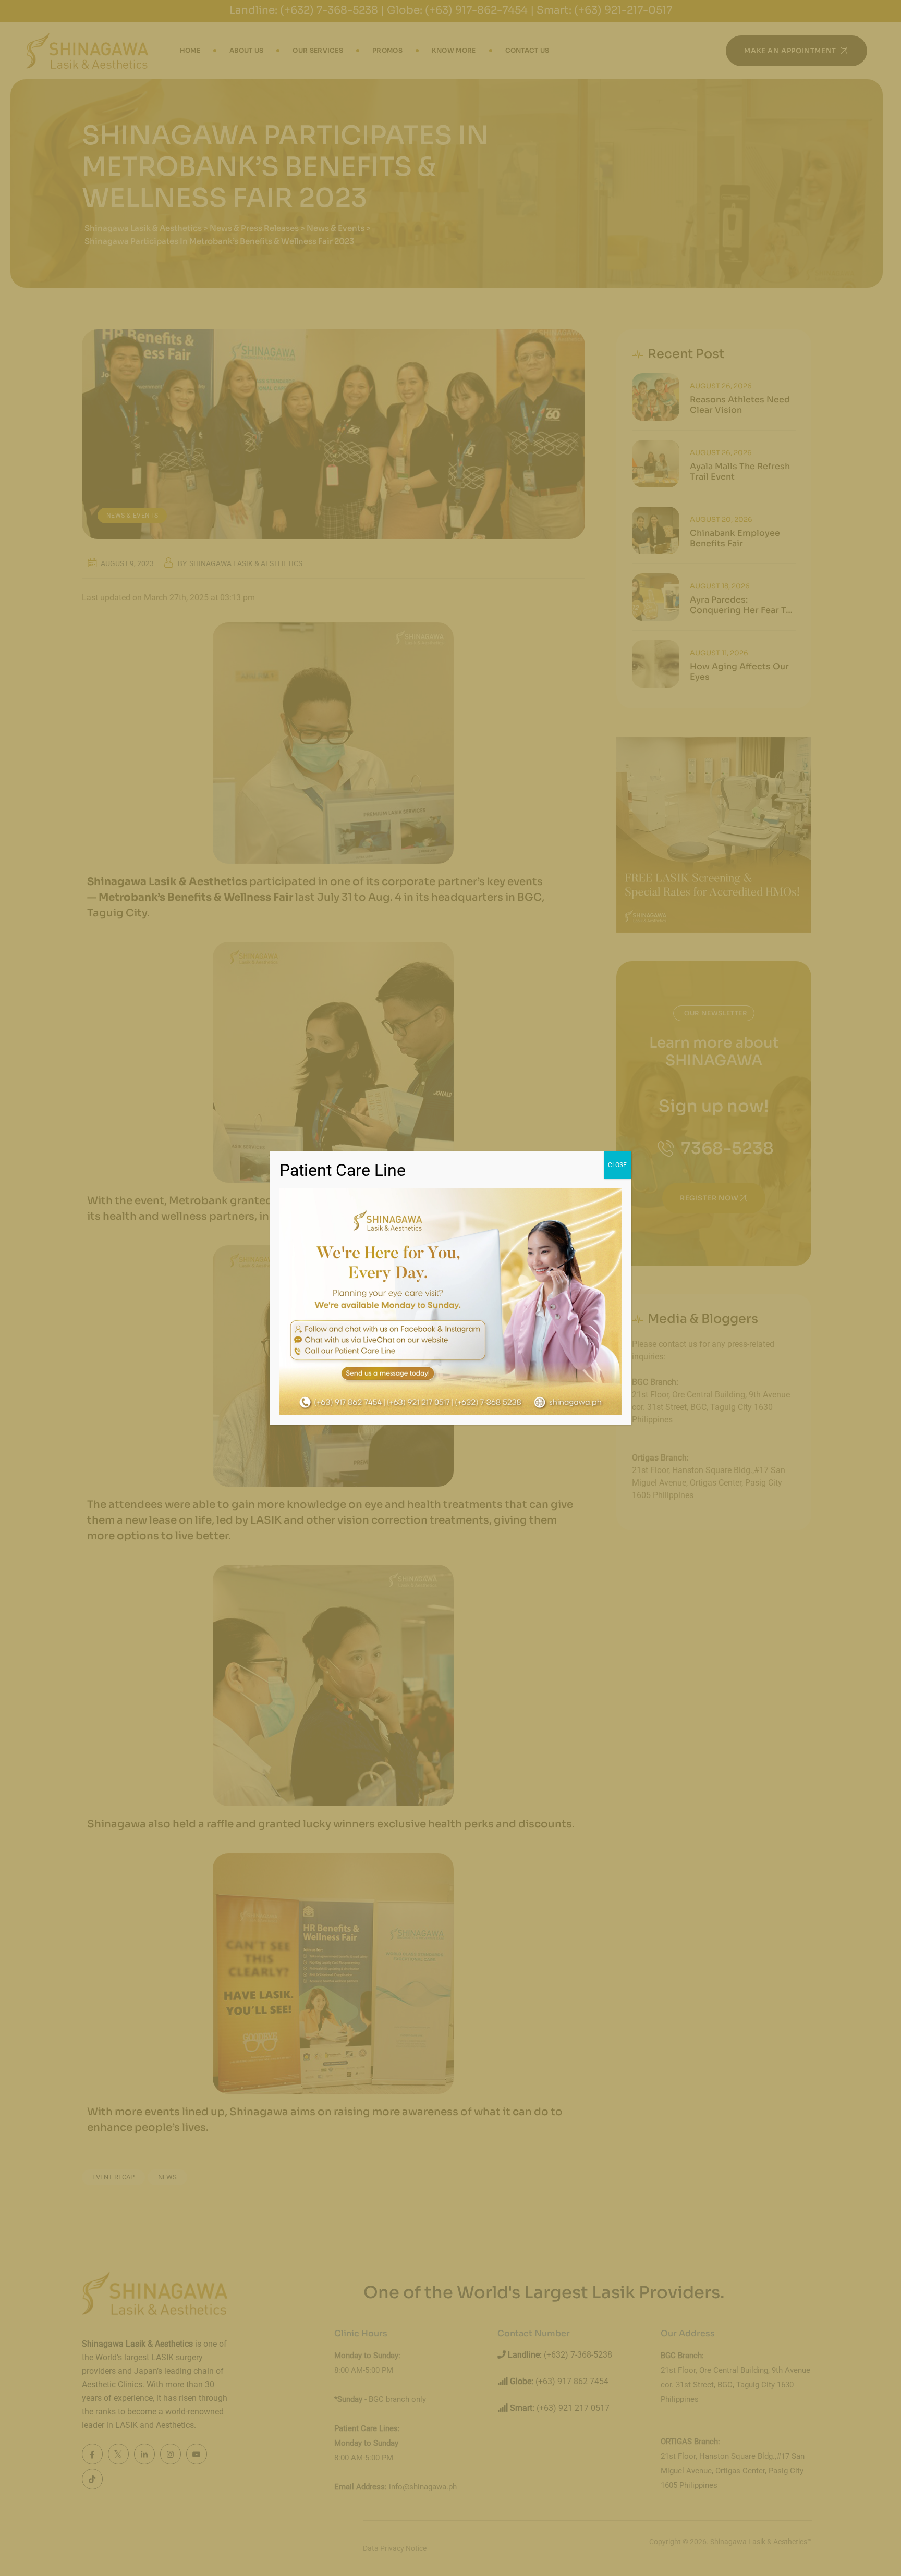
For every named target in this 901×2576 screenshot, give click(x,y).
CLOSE (617, 1165)
